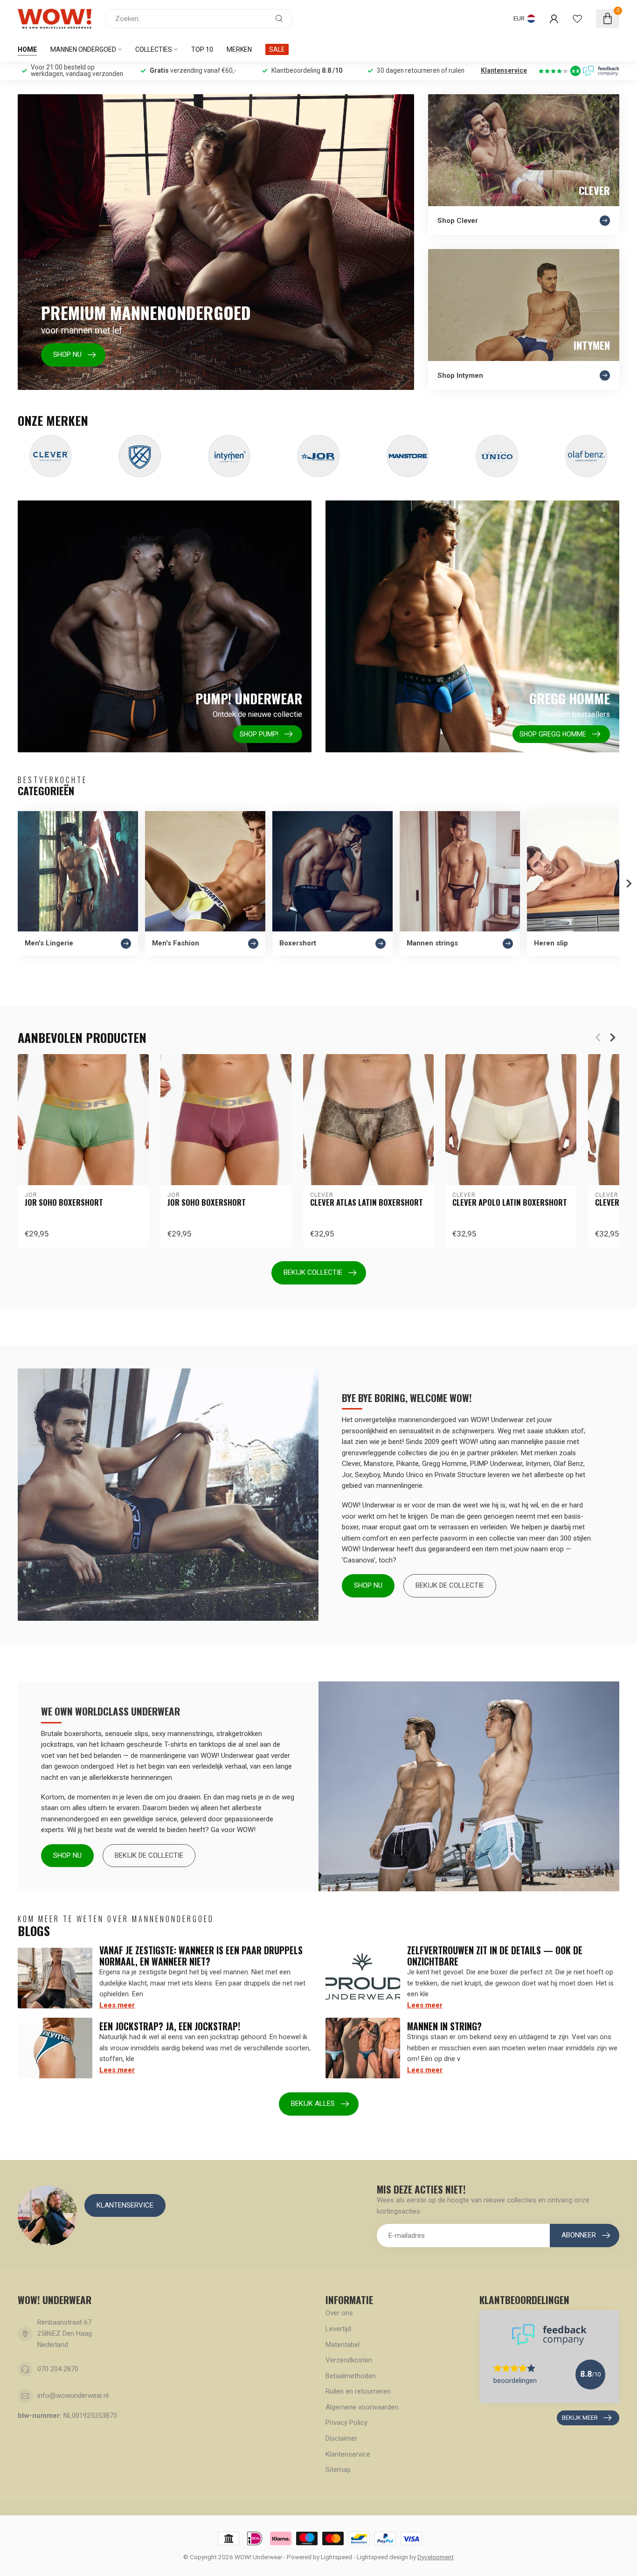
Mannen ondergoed (83, 49)
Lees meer (117, 2005)
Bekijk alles (313, 2104)
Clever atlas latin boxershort (367, 1202)
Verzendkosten (349, 2360)
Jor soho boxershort (64, 1202)
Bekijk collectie (313, 1272)
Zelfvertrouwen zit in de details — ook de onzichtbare (495, 1956)
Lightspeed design (382, 2557)
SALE (277, 49)
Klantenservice (504, 70)
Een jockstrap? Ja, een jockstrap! (170, 2026)
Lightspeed (336, 2557)
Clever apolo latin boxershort (510, 1202)
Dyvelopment (436, 2557)
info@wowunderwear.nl (73, 2395)
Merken (239, 49)
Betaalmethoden (351, 2376)
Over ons (339, 2313)
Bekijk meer (580, 2418)
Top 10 (202, 49)
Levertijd (338, 2329)
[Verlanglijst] (577, 19)
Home (27, 49)
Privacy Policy (346, 2423)
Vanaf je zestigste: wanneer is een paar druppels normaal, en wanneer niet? (201, 1956)
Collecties (154, 49)
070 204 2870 (58, 2369)
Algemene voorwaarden (362, 2407)
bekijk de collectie (149, 1855)
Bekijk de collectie (450, 1585)
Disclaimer (341, 2438)
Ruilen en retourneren (358, 2391)
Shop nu (368, 1585)
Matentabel (343, 2345)
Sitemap (338, 2470)
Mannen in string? (444, 2026)
